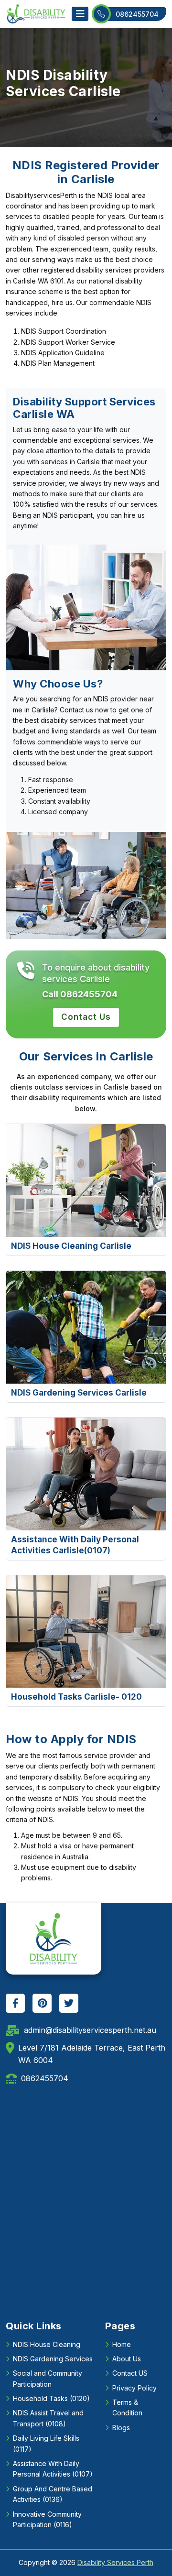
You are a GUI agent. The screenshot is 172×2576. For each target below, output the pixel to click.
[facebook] (15, 2003)
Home (122, 2344)
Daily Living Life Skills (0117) (46, 2443)
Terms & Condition (127, 2407)
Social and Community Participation (48, 2378)
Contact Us (86, 1017)
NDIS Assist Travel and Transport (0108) (48, 2418)
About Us (127, 2359)
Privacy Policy (134, 2388)
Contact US (130, 2373)
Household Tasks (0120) (51, 2398)
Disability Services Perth (115, 2562)
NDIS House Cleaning (47, 2344)
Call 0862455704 (80, 994)
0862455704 (137, 14)
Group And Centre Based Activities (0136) (53, 2494)
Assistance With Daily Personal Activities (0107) (53, 2469)
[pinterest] (42, 2003)
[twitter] (69, 2003)
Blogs (121, 2428)
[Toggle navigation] (80, 14)
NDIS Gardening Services (53, 2359)
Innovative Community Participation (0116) (47, 2519)
